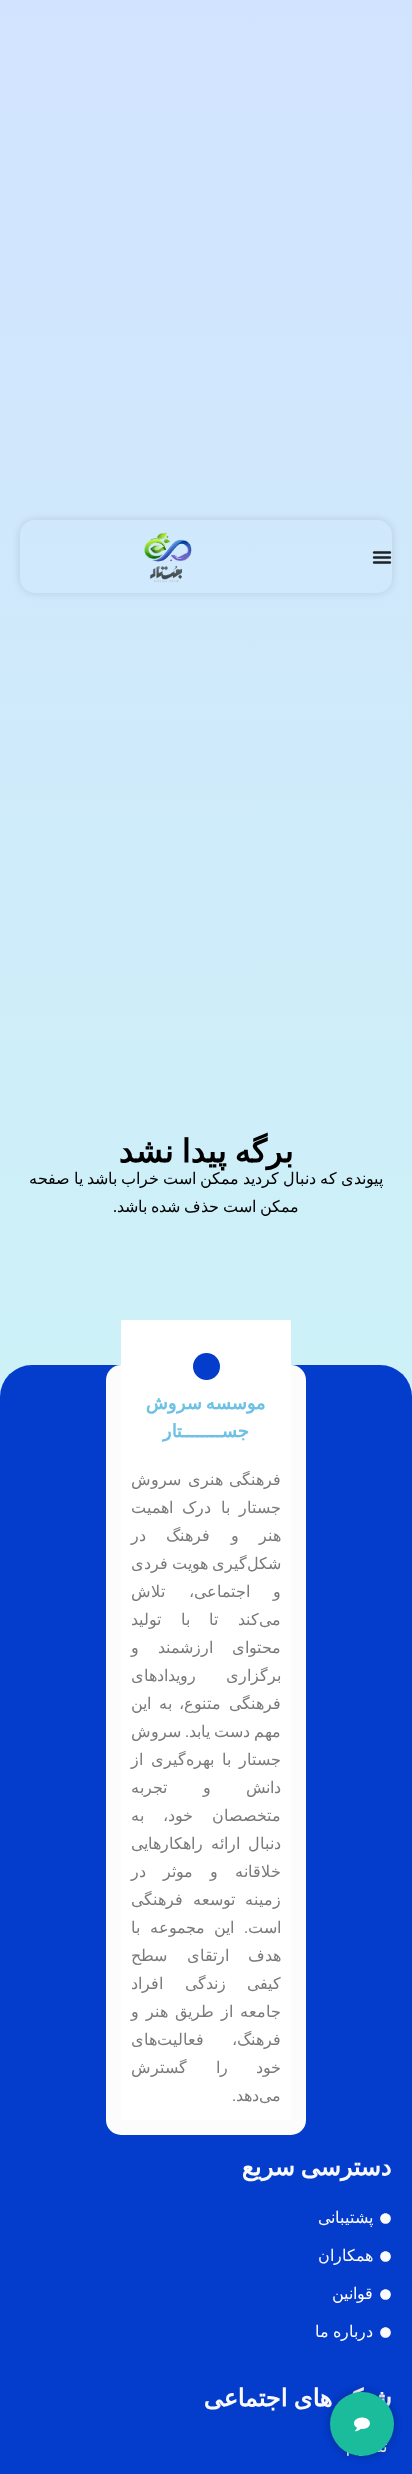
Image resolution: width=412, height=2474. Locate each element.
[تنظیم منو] (382, 557)
